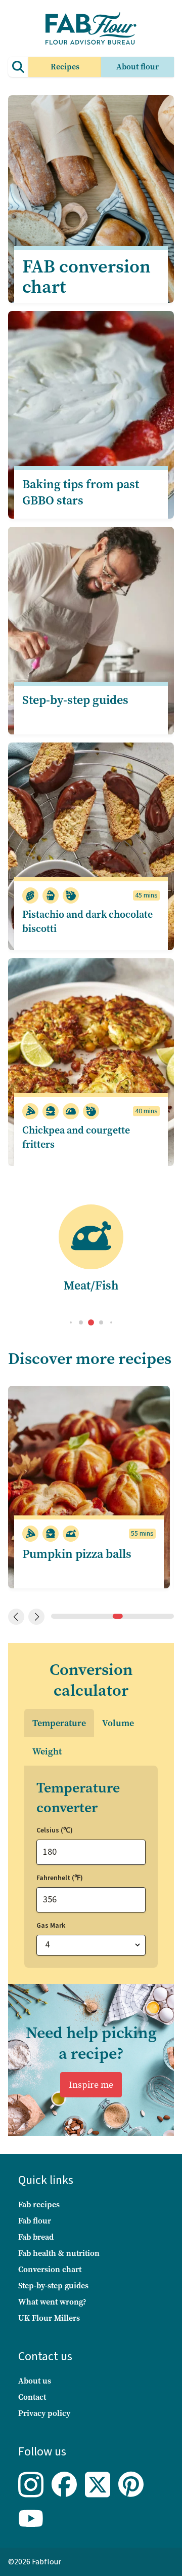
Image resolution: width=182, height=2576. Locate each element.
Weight (47, 1751)
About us (35, 2381)
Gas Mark (51, 1926)
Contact (32, 2397)
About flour (138, 67)
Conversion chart (50, 2269)
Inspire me (91, 2085)
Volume (118, 1723)
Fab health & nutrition (59, 2253)
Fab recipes (39, 2204)
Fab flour (35, 2221)
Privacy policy (44, 2413)
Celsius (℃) (55, 1830)
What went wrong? (52, 2302)
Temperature (59, 1723)
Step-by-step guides (53, 2286)
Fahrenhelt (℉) (60, 1878)
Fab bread (36, 2237)
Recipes (65, 67)
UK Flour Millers (49, 2318)
